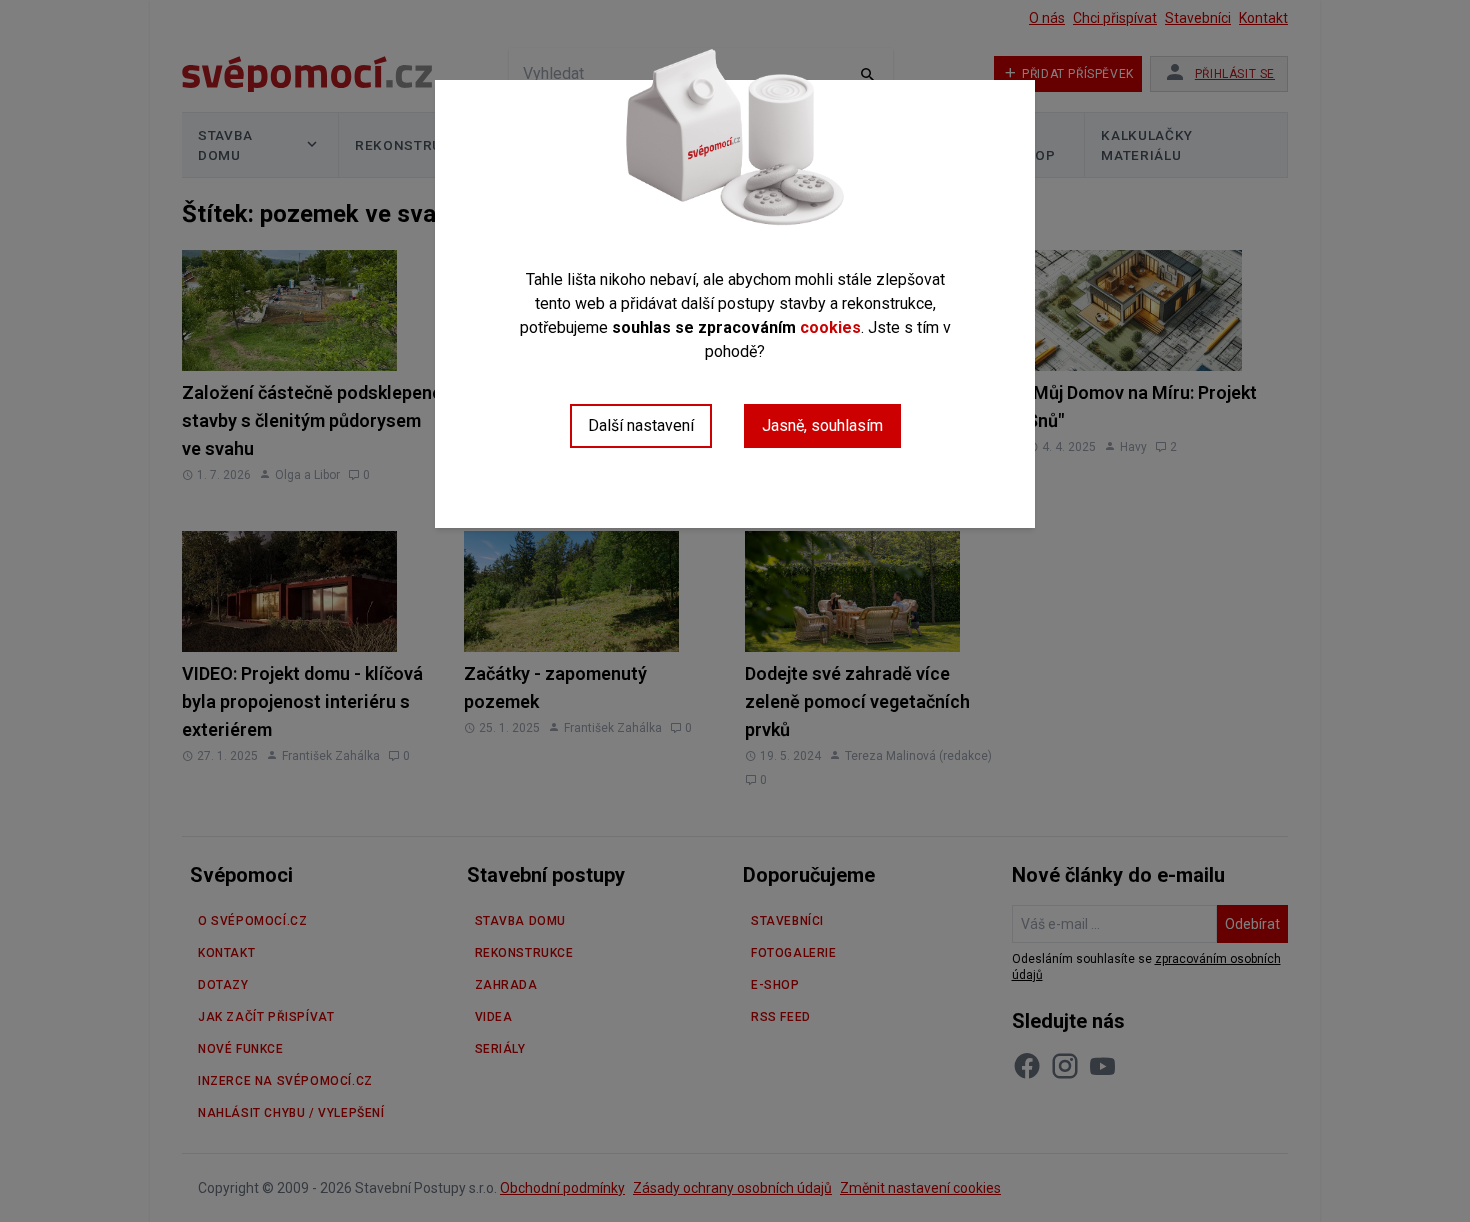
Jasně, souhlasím (822, 425)
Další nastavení (641, 425)
